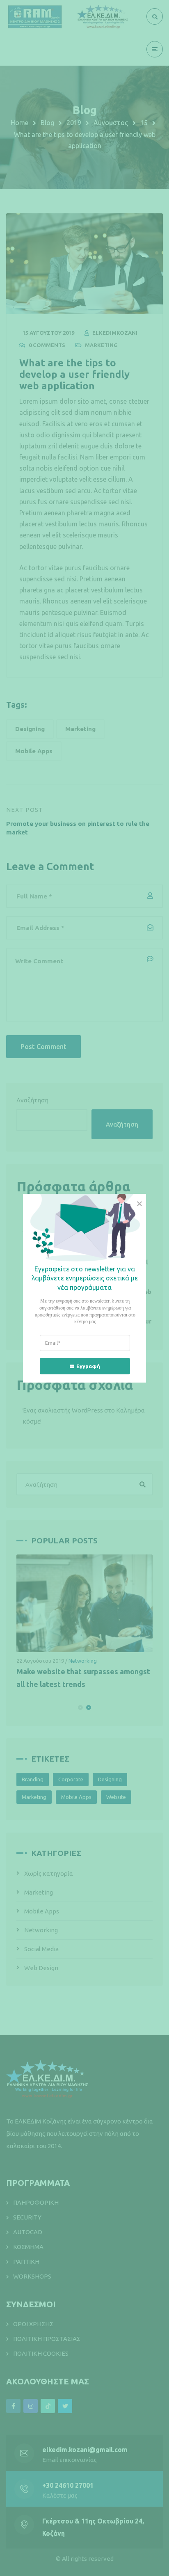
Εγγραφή (88, 1366)
